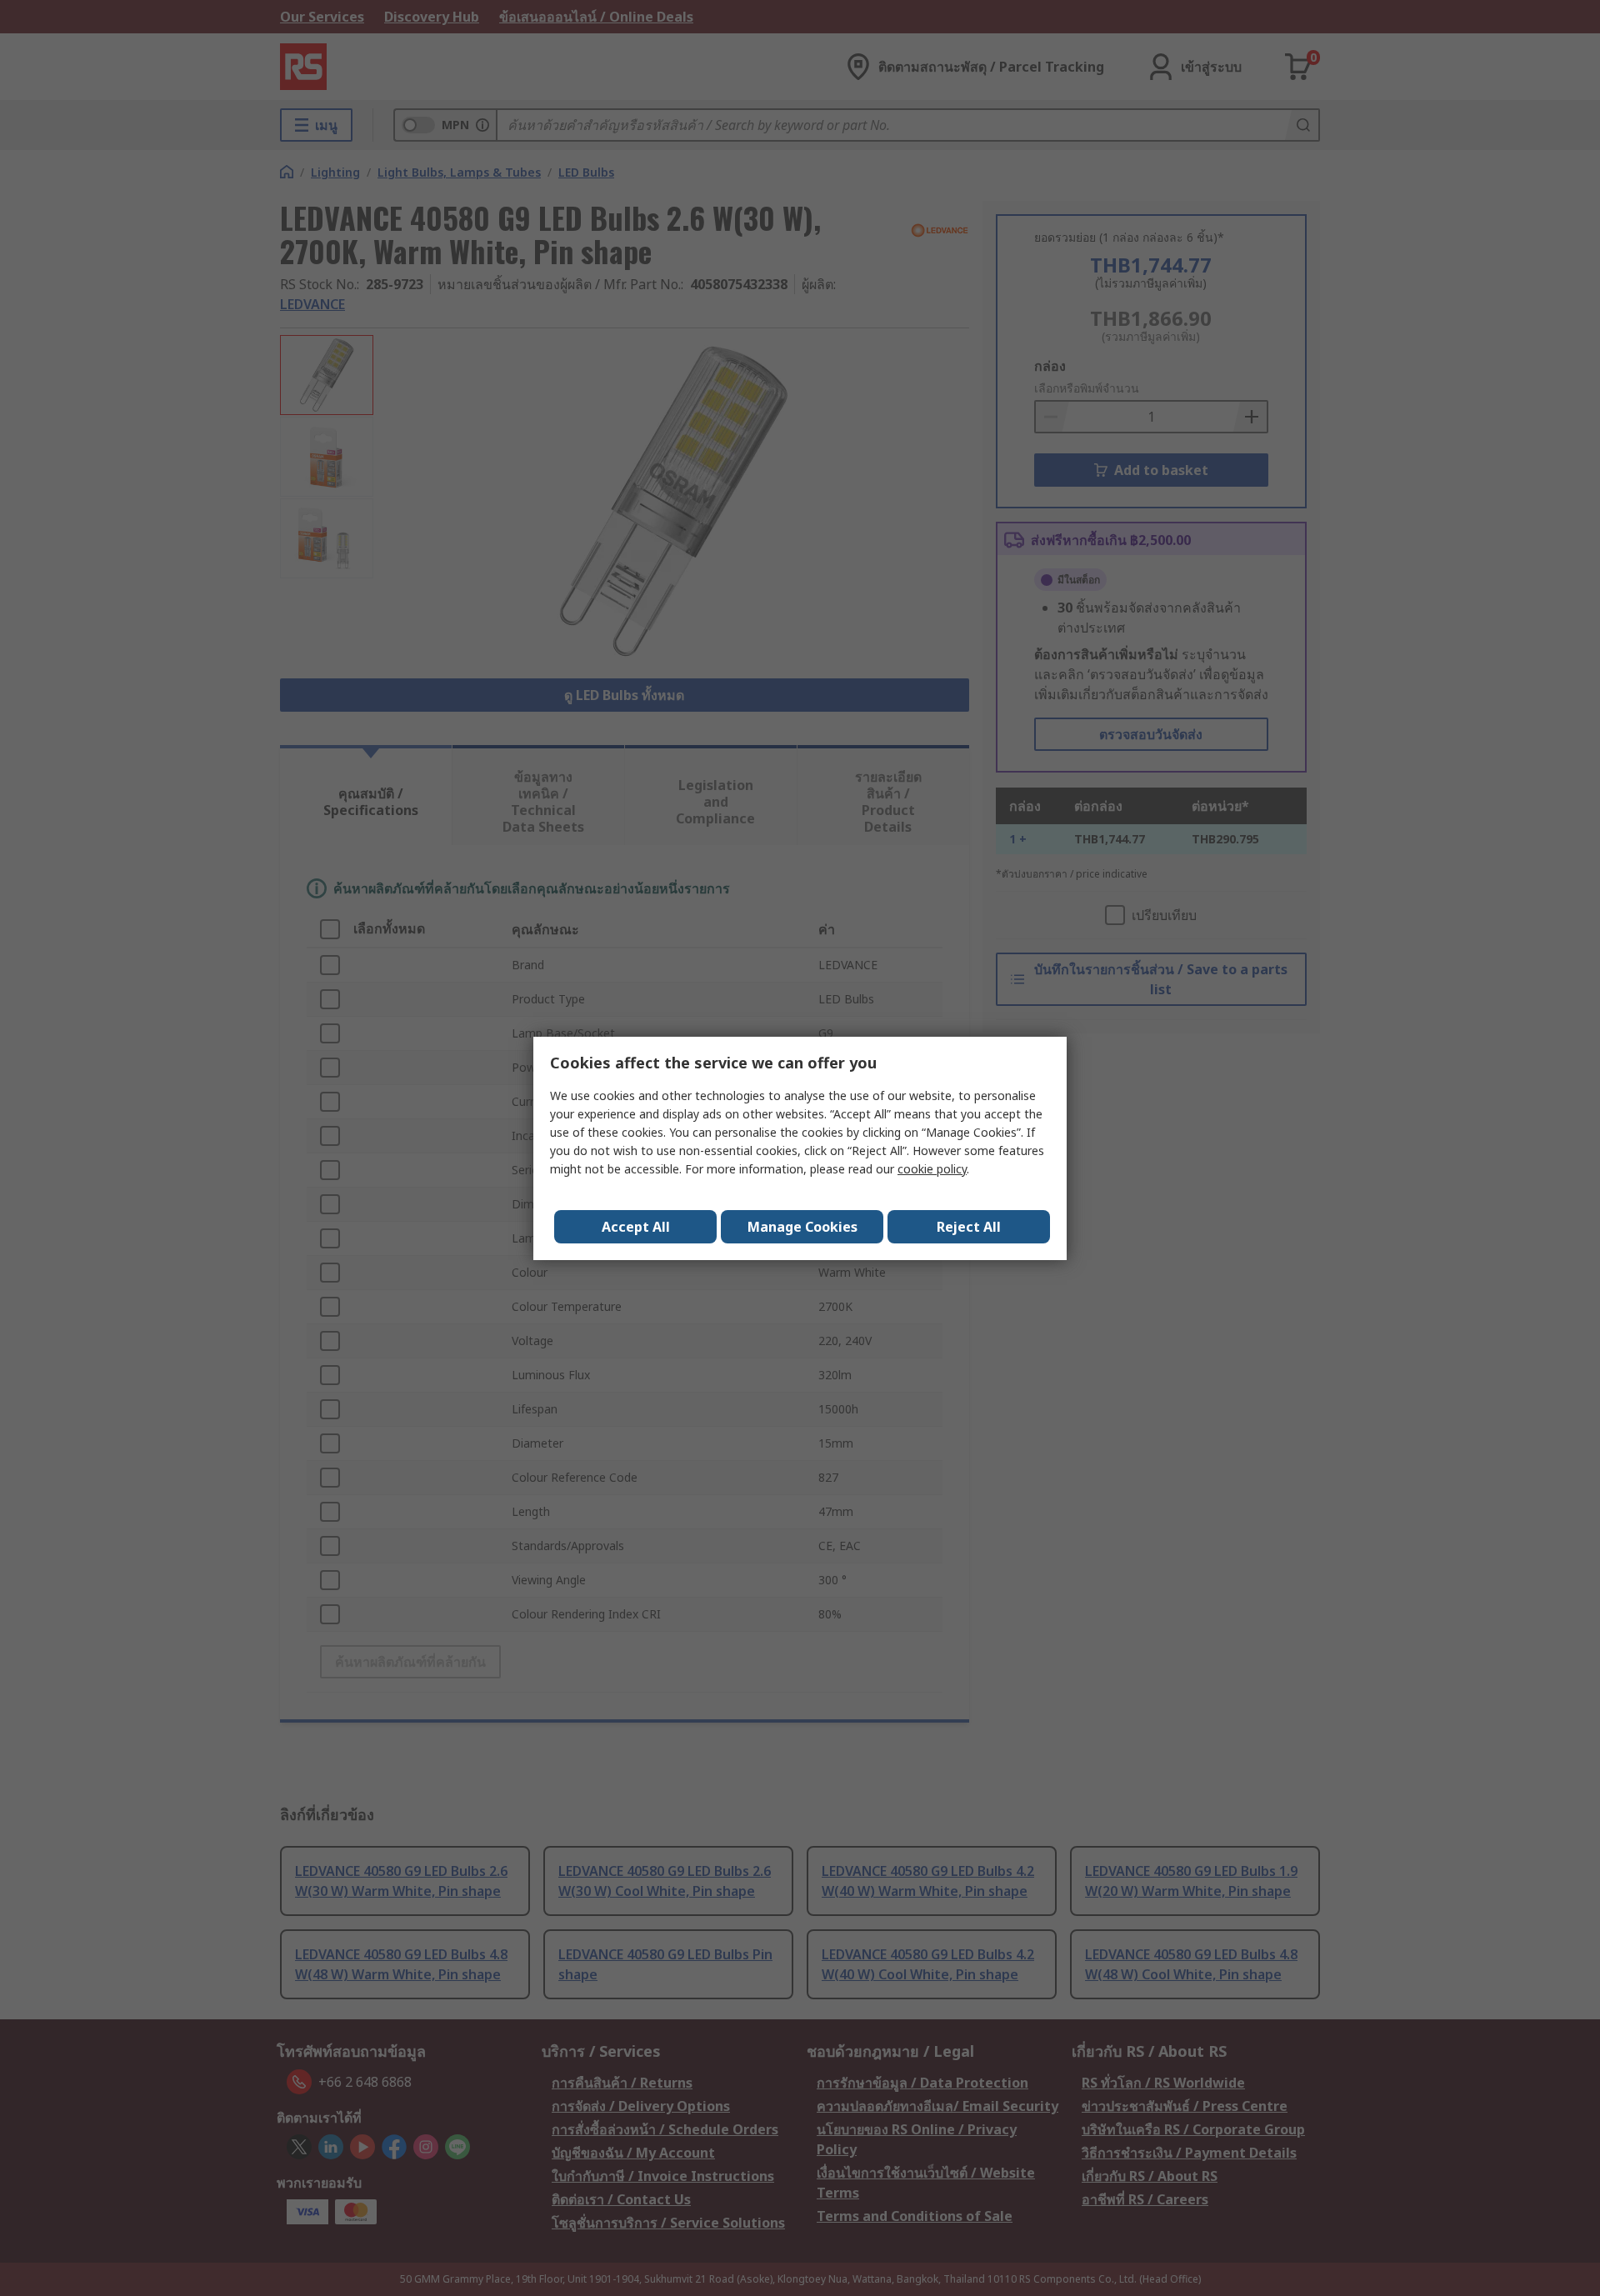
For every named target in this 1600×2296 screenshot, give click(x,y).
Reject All (969, 1227)
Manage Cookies (802, 1227)
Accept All (636, 1227)
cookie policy (932, 1169)
